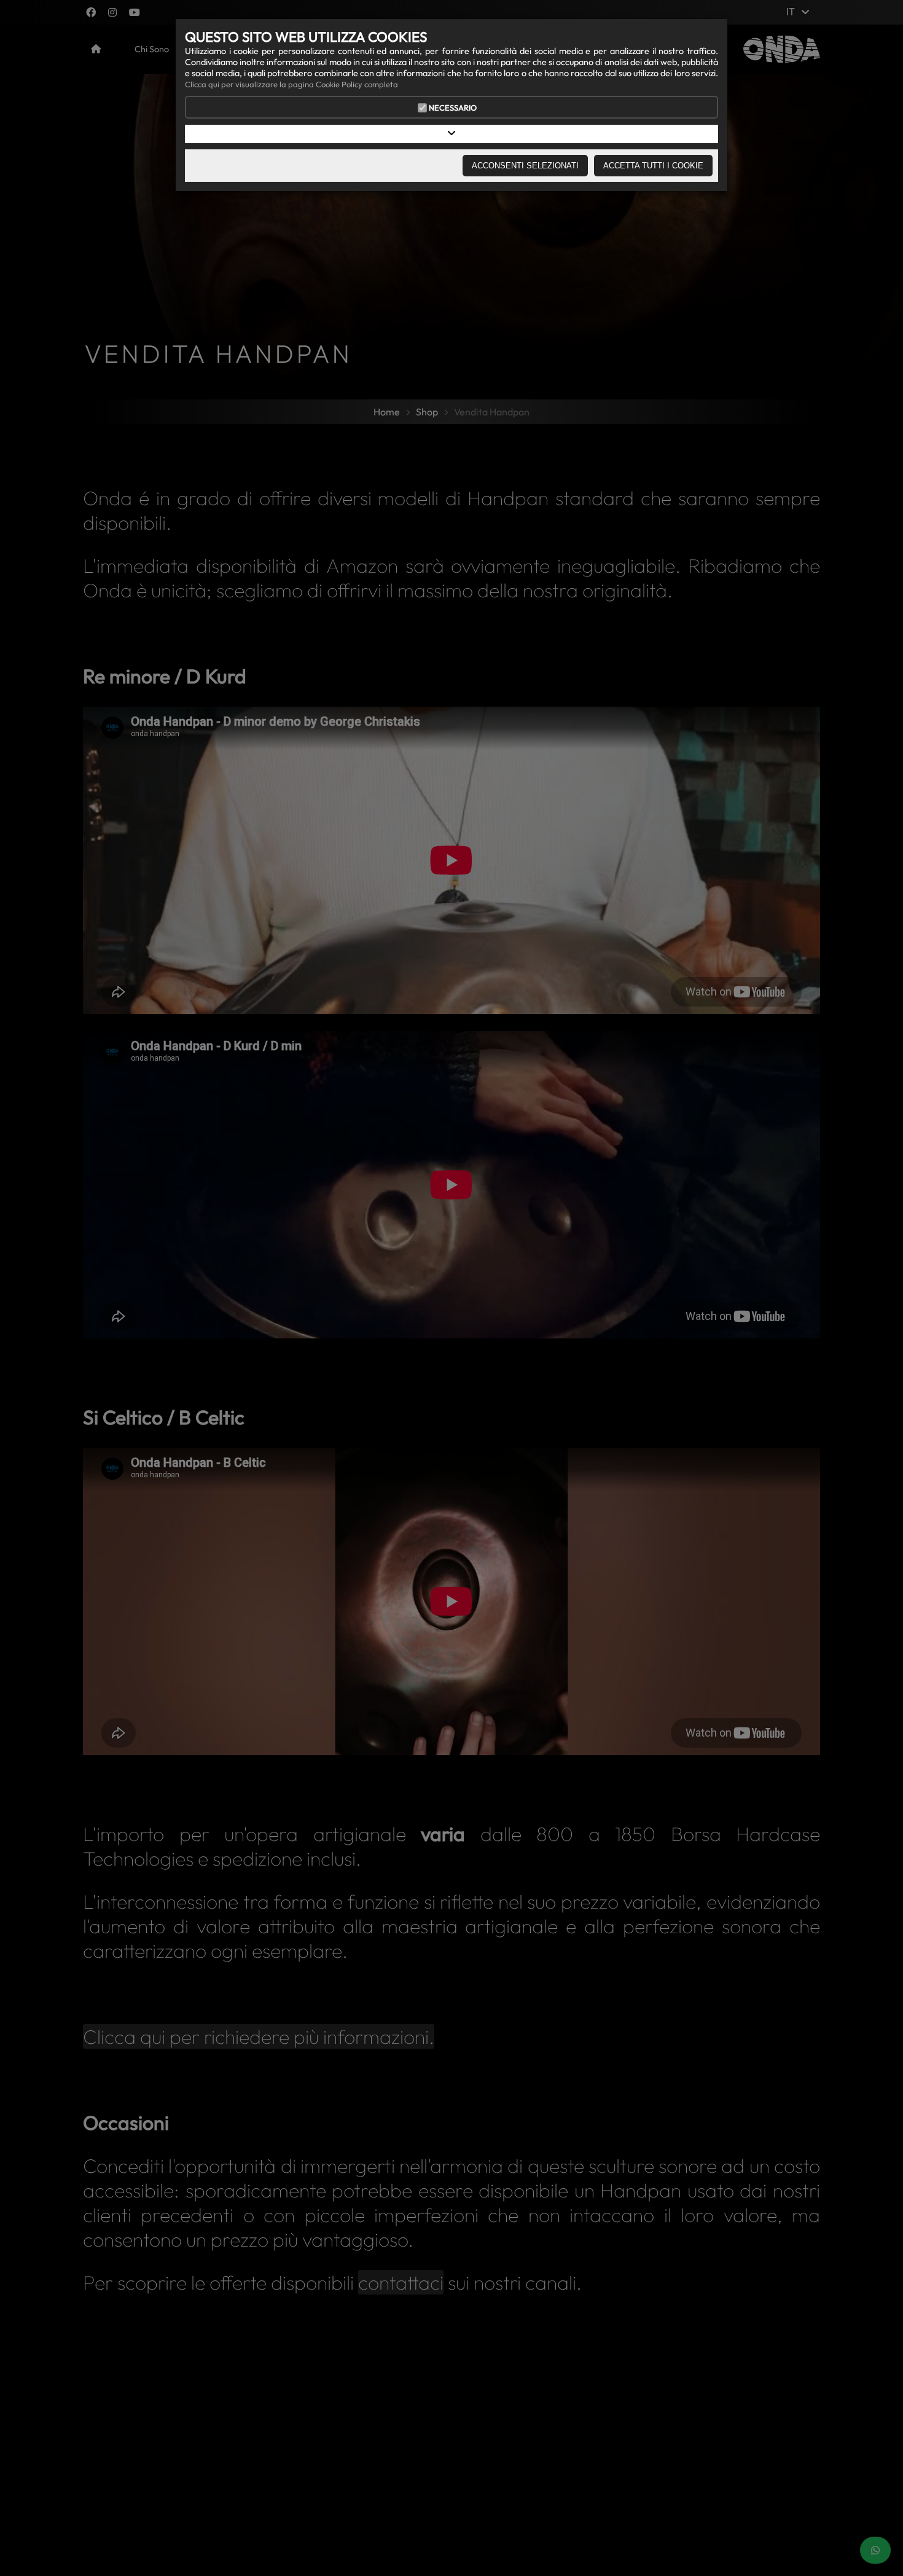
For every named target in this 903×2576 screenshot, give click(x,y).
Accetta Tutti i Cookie (653, 166)
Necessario (453, 108)
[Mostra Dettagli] (451, 134)
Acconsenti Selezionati (525, 166)
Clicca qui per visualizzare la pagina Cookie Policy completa (291, 84)
